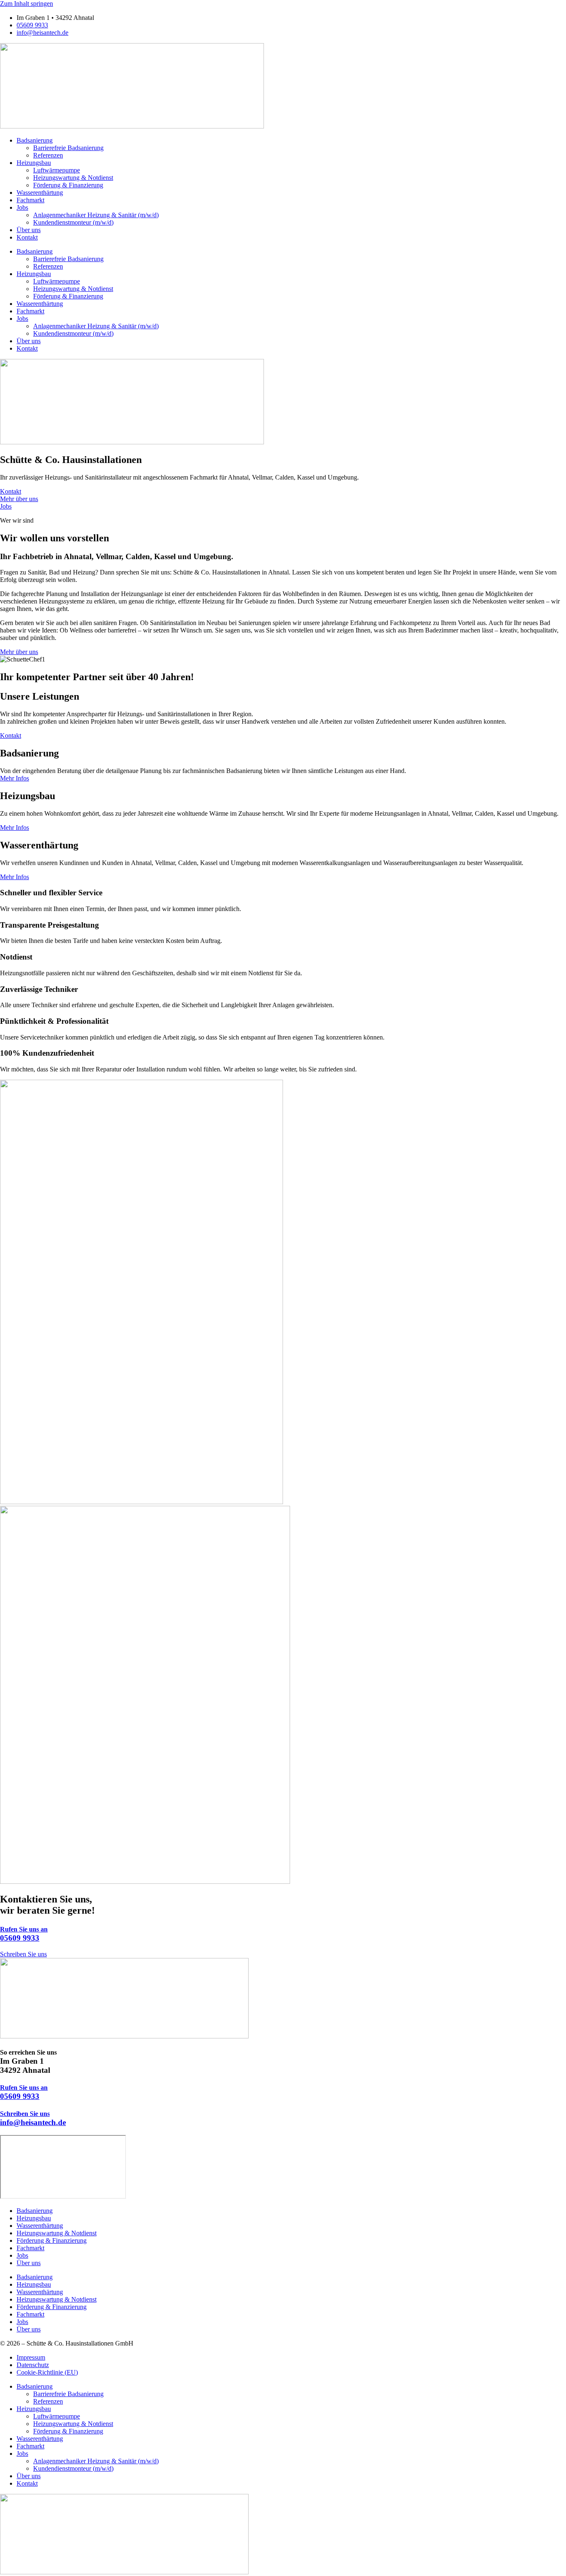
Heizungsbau (34, 163)
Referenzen (48, 155)
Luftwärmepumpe (57, 170)
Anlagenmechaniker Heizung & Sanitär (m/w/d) (96, 215)
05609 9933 (24, 1934)
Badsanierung (35, 140)
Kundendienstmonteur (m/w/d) (73, 222)
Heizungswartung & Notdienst (73, 178)
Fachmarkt (30, 200)
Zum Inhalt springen (27, 4)
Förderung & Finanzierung (68, 185)
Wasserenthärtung (40, 193)
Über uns (29, 230)
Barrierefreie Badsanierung (68, 148)
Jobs (22, 207)
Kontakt (27, 237)
